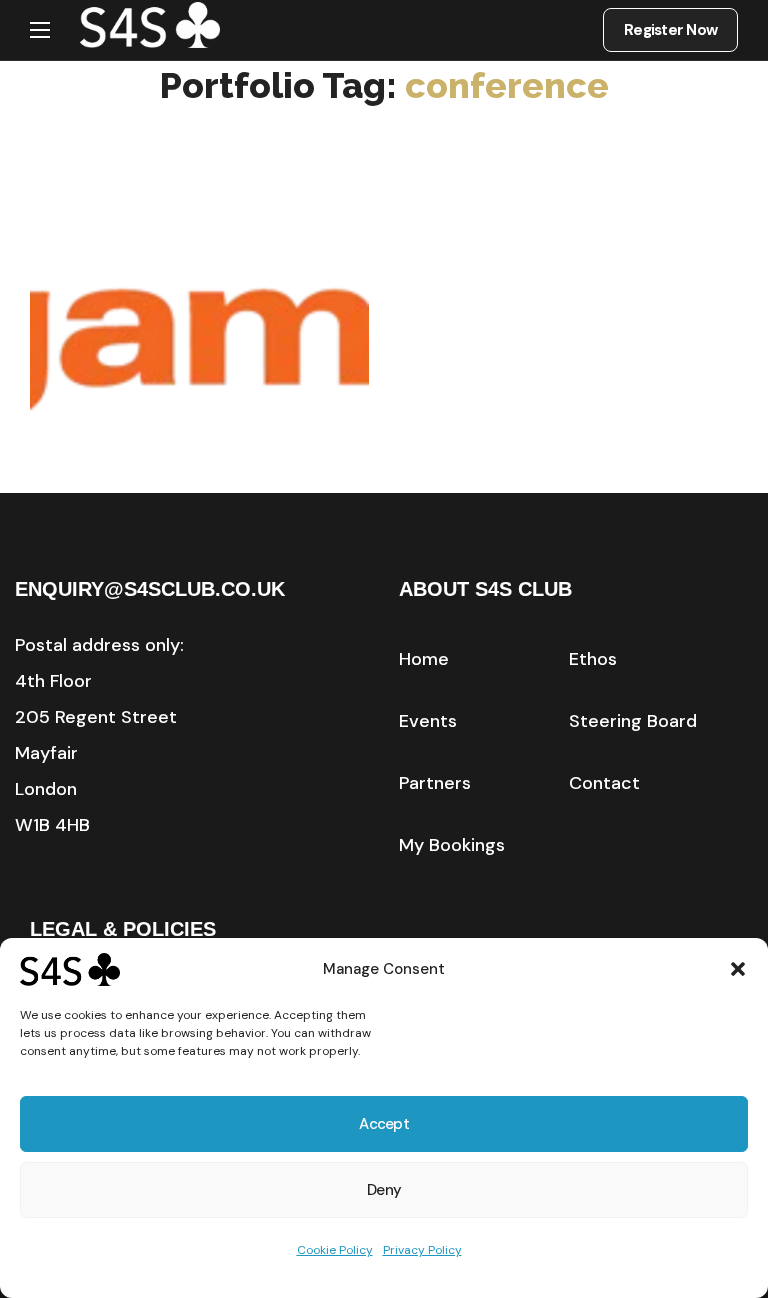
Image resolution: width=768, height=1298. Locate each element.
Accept (384, 1124)
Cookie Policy (335, 1250)
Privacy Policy (422, 1250)
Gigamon (168, 477)
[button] (738, 969)
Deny (384, 1190)
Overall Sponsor (166, 449)
